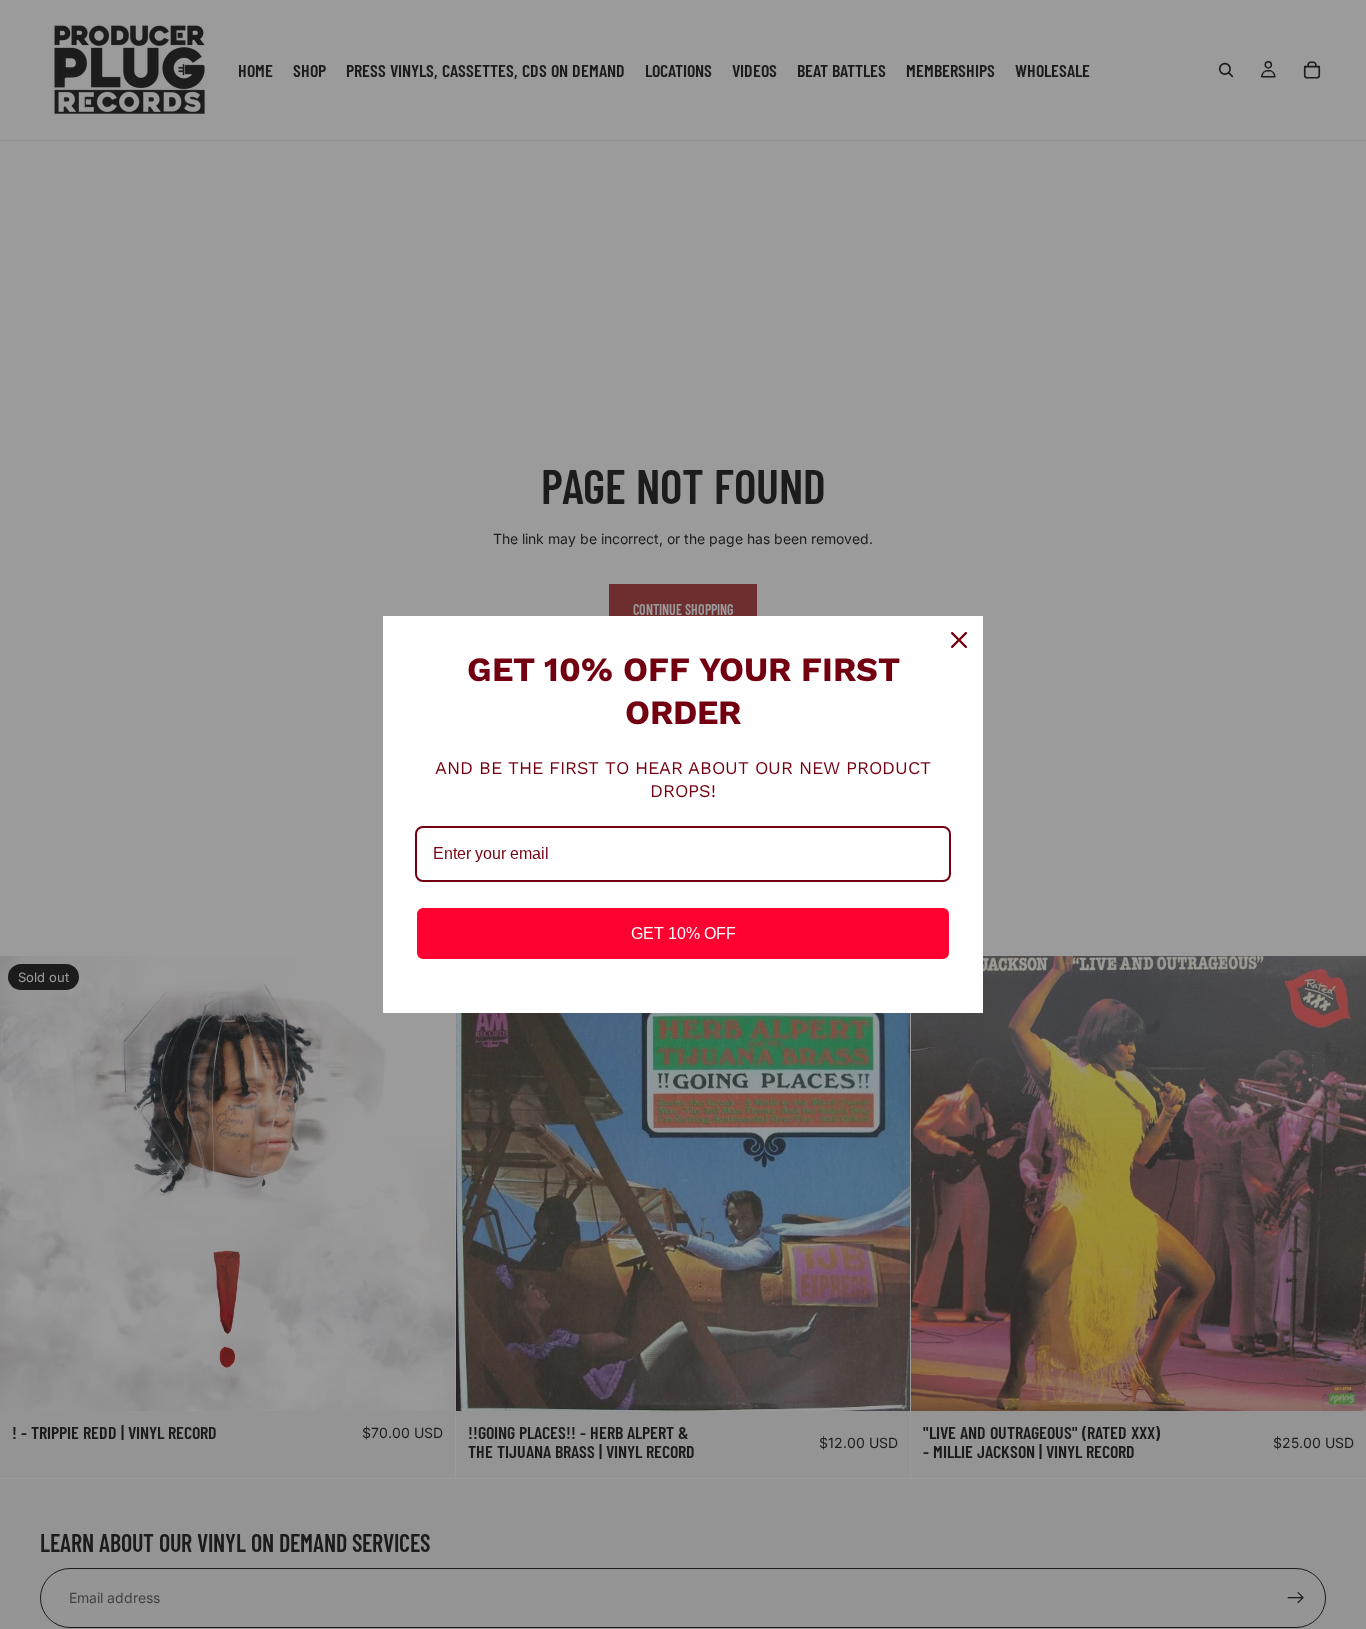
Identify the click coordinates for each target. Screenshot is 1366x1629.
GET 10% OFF (683, 933)
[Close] (959, 640)
